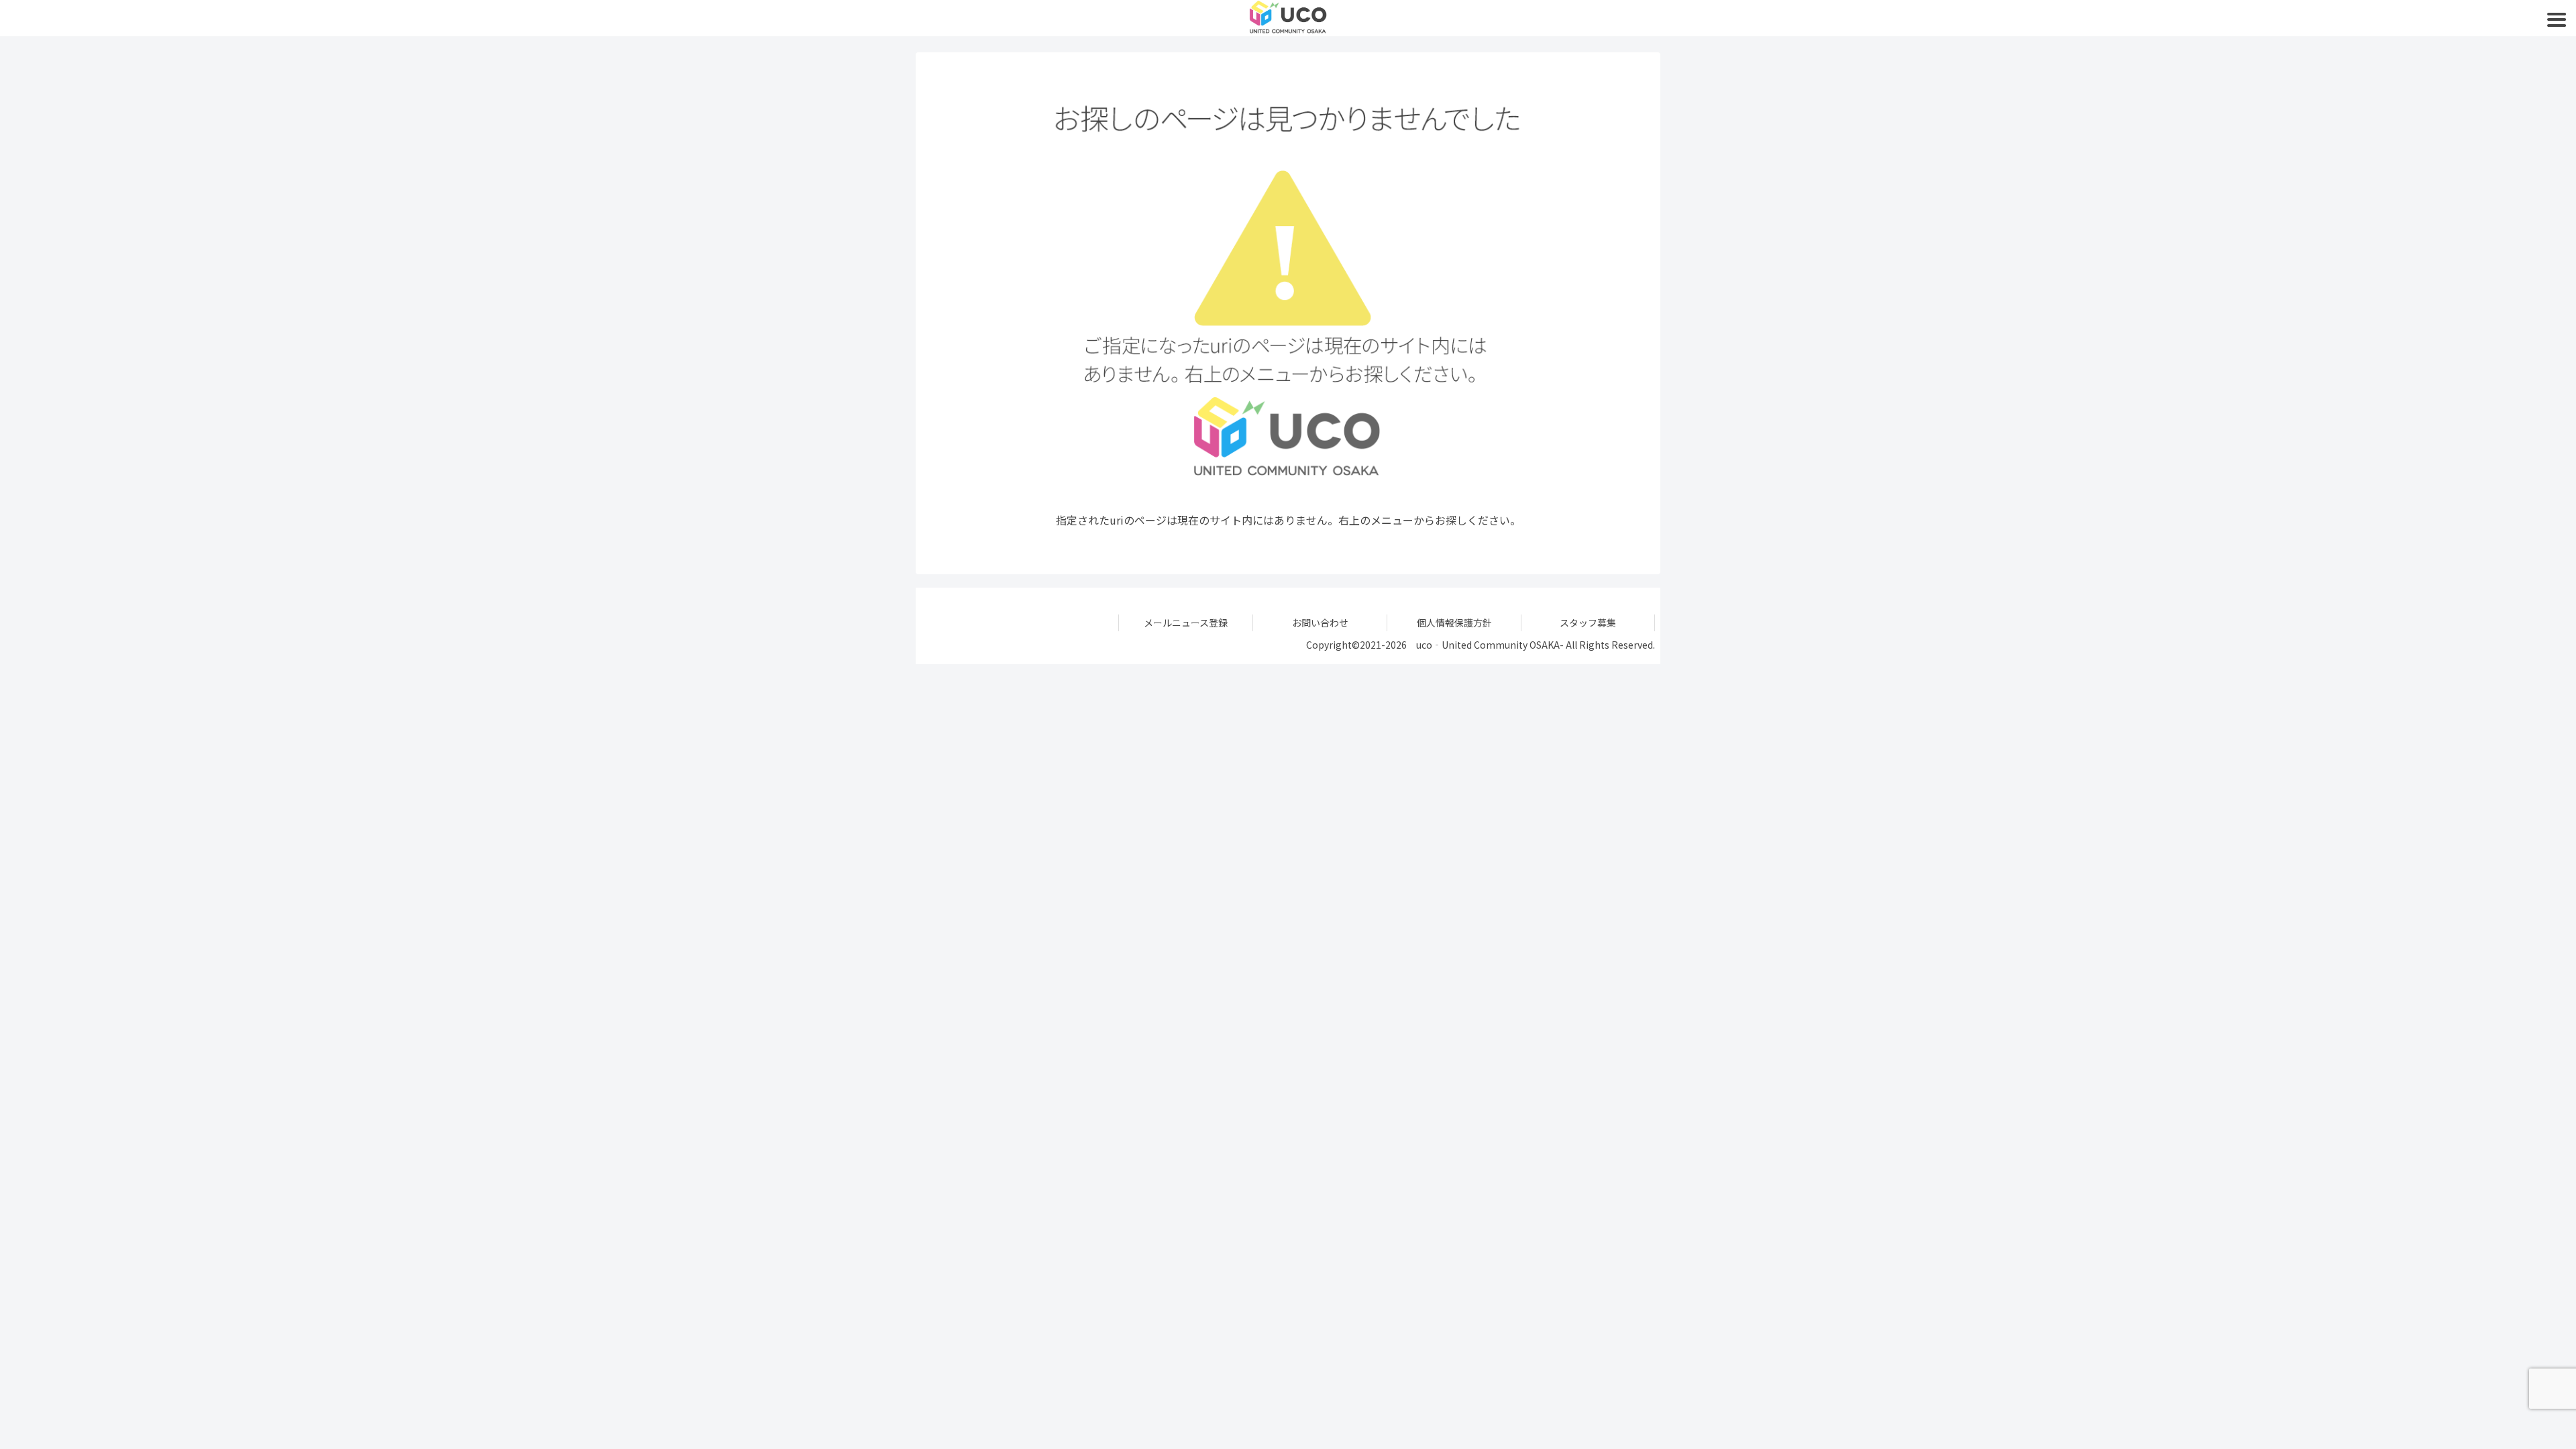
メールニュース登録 (1186, 623)
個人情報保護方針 (1454, 623)
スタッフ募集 (1588, 623)
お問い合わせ (1320, 623)
